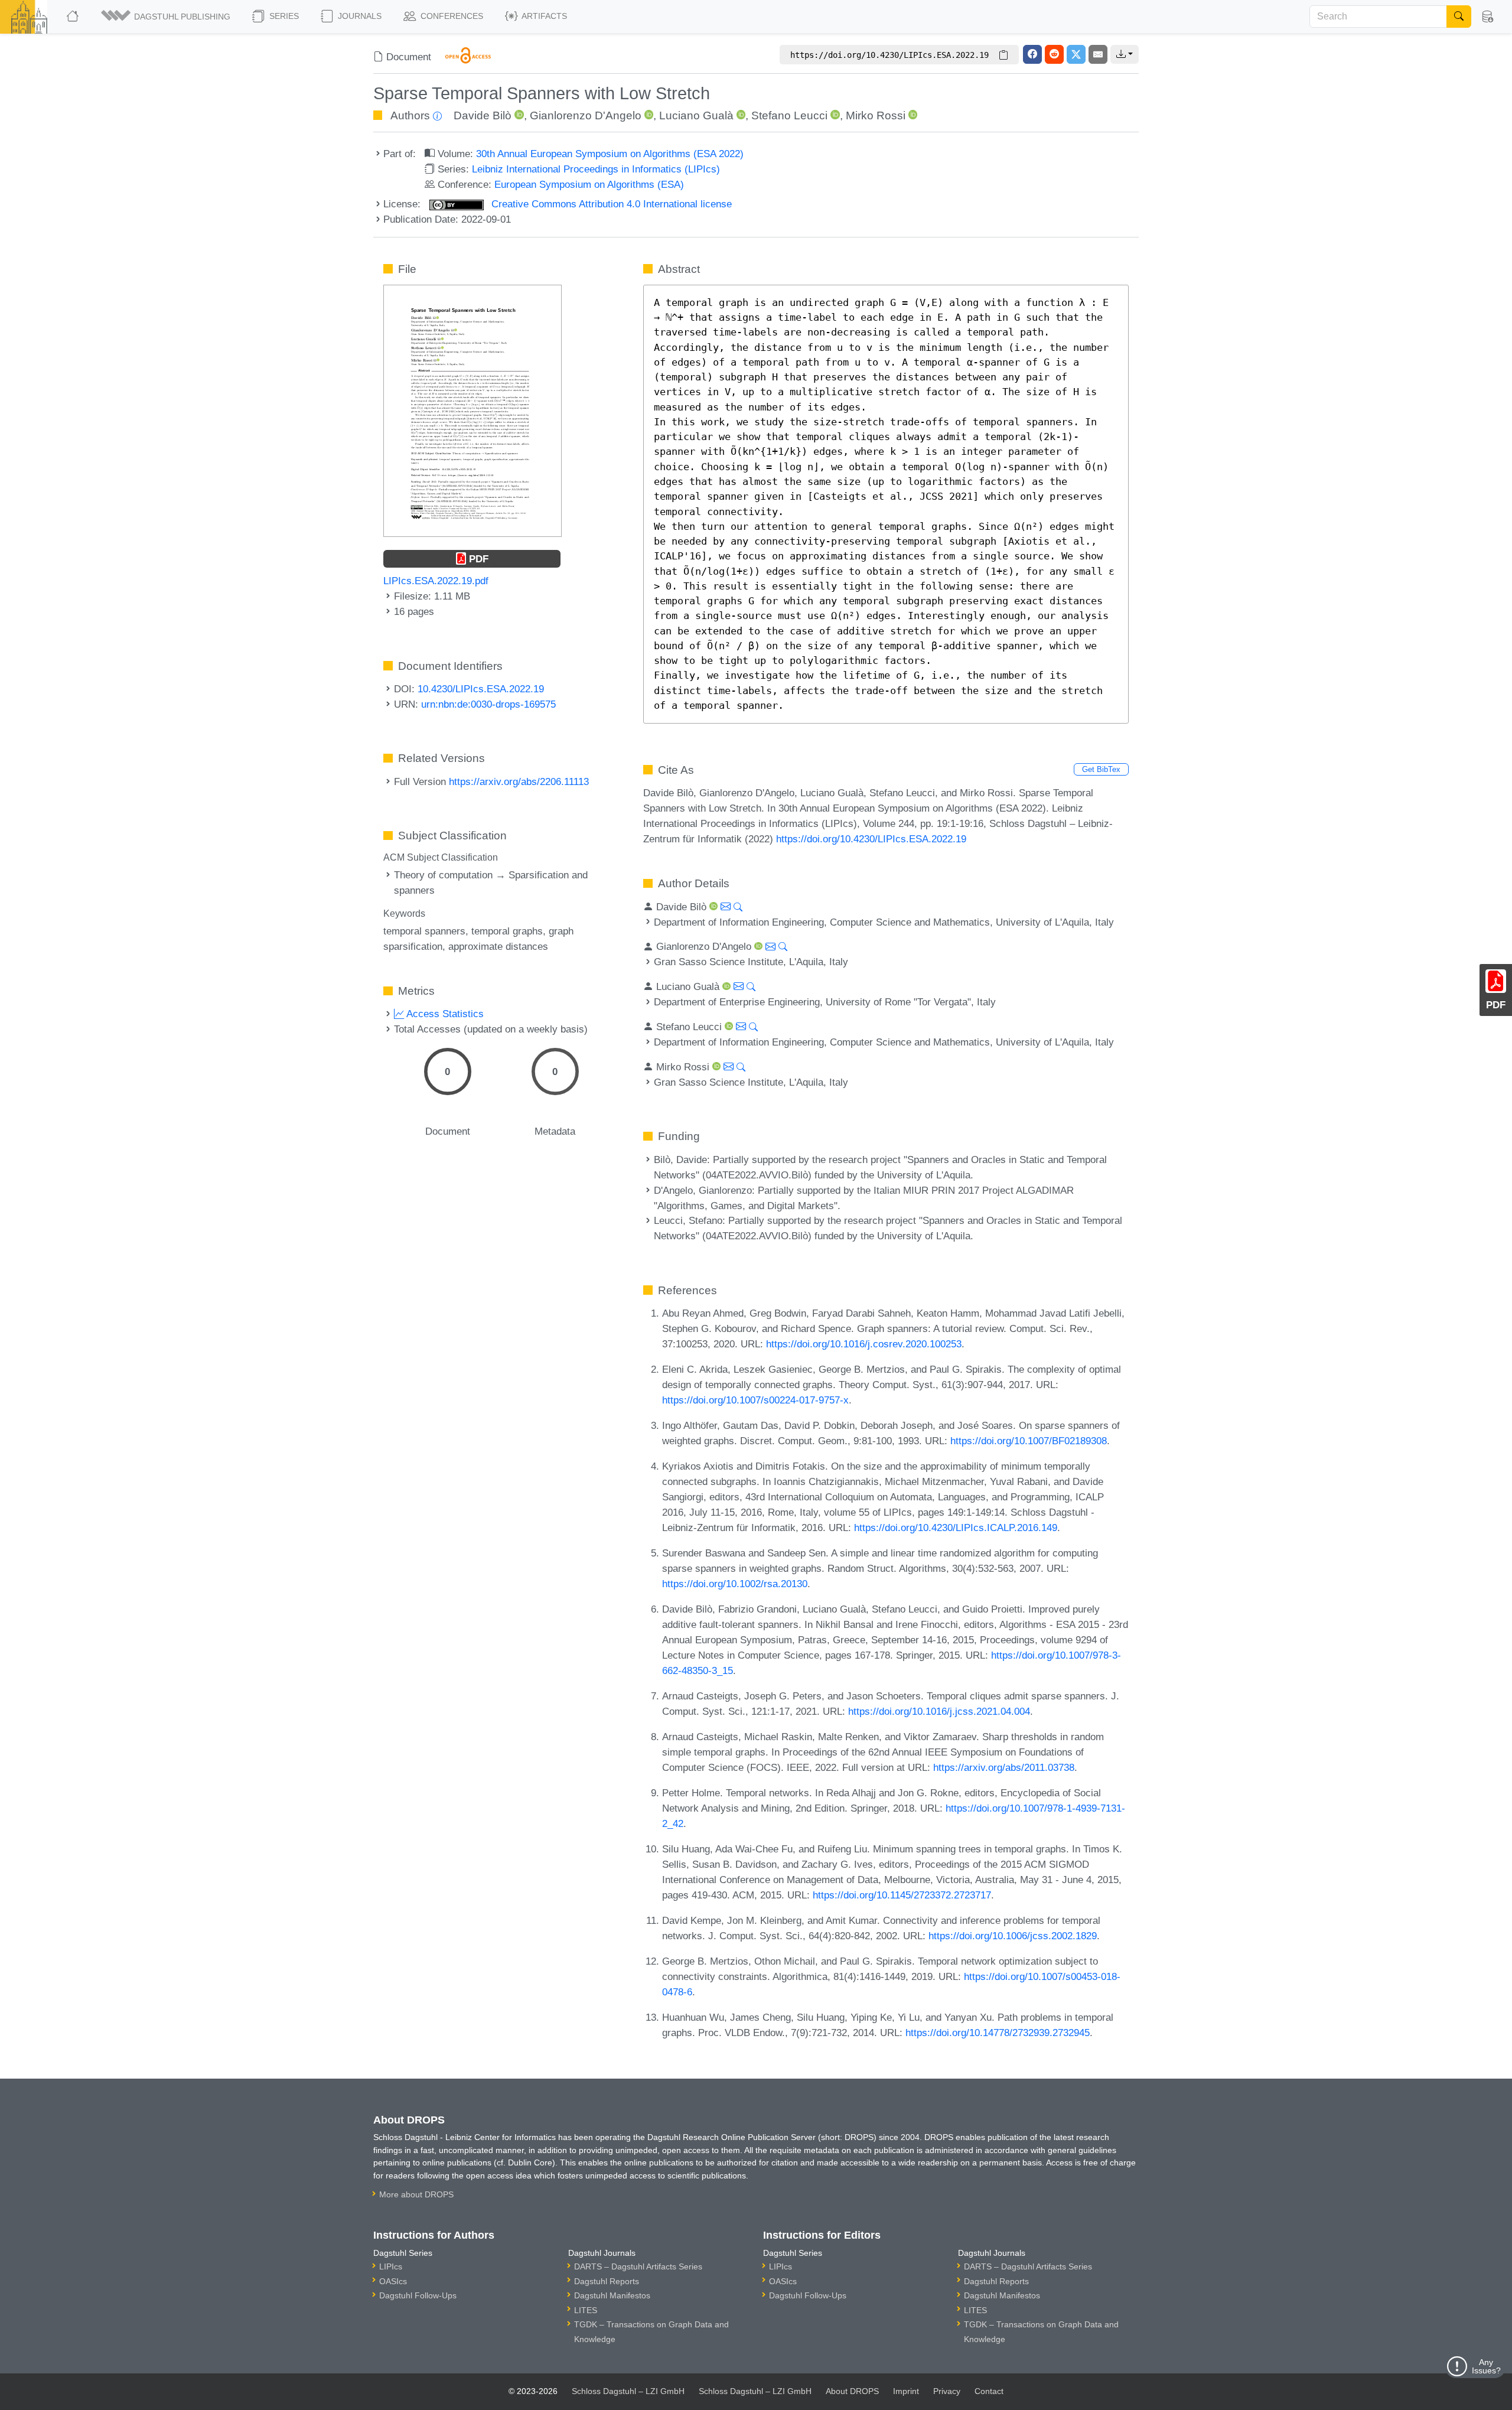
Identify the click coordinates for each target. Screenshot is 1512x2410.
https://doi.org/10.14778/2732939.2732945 (998, 2033)
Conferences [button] (451, 16)
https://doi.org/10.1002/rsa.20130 (735, 1584)
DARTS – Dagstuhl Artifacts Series (638, 2266)
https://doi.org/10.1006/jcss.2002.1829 (1013, 1936)
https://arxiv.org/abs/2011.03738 (1004, 1767)
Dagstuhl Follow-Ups (418, 2295)
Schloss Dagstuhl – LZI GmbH (628, 2391)
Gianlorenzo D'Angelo (586, 115)
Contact (989, 2391)
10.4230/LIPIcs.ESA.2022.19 (481, 689)
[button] (167, 17)
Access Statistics (444, 1014)
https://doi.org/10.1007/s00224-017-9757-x (755, 1400)
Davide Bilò (483, 115)
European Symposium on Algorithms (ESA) (589, 184)
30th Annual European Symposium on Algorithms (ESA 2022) (610, 154)
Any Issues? (1486, 2366)
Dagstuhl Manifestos (612, 2295)
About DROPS (852, 2391)
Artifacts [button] (543, 16)
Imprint (906, 2391)
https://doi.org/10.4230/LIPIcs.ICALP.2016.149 (956, 1528)
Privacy (947, 2391)
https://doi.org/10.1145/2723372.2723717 (902, 1895)
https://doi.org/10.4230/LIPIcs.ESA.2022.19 (871, 839)
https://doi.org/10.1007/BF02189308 (1029, 1441)
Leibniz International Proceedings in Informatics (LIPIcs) (596, 169)
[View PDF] (472, 410)
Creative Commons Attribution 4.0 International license (610, 204)
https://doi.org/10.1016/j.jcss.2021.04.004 (939, 1711)
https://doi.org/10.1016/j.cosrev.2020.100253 (864, 1344)
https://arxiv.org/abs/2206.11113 (519, 781)
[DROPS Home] (74, 17)
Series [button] (283, 16)
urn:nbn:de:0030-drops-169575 (488, 704)
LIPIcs (391, 2266)
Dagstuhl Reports (607, 2281)
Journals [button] (359, 16)
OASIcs (393, 2281)
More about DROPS (416, 2194)
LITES (586, 2310)
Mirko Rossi (876, 115)
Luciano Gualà (696, 115)
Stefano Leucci (789, 115)
